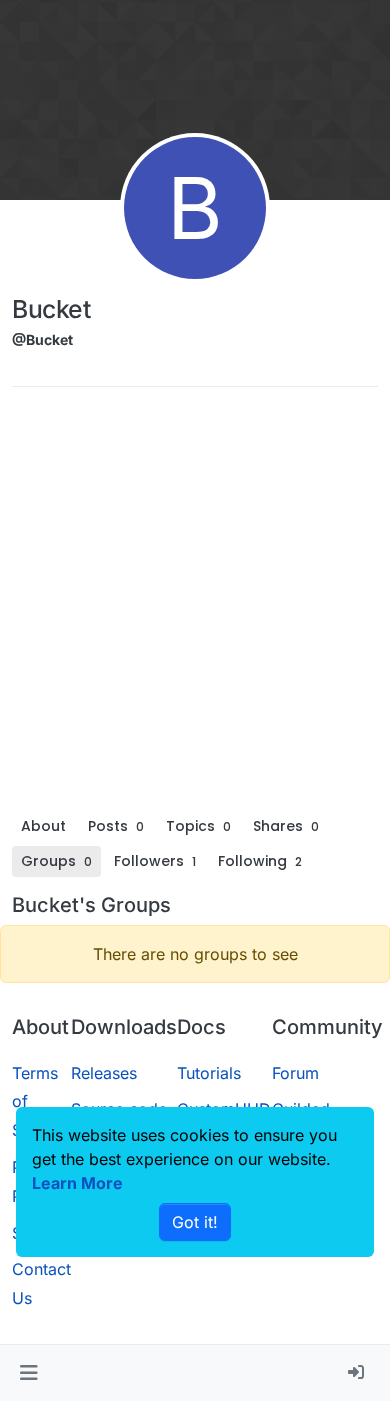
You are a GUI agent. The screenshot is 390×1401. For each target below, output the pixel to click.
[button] (28, 1373)
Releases (104, 1073)
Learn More (77, 1183)
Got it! (195, 1222)
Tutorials (209, 1073)
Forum (295, 1073)
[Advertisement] (195, 606)
